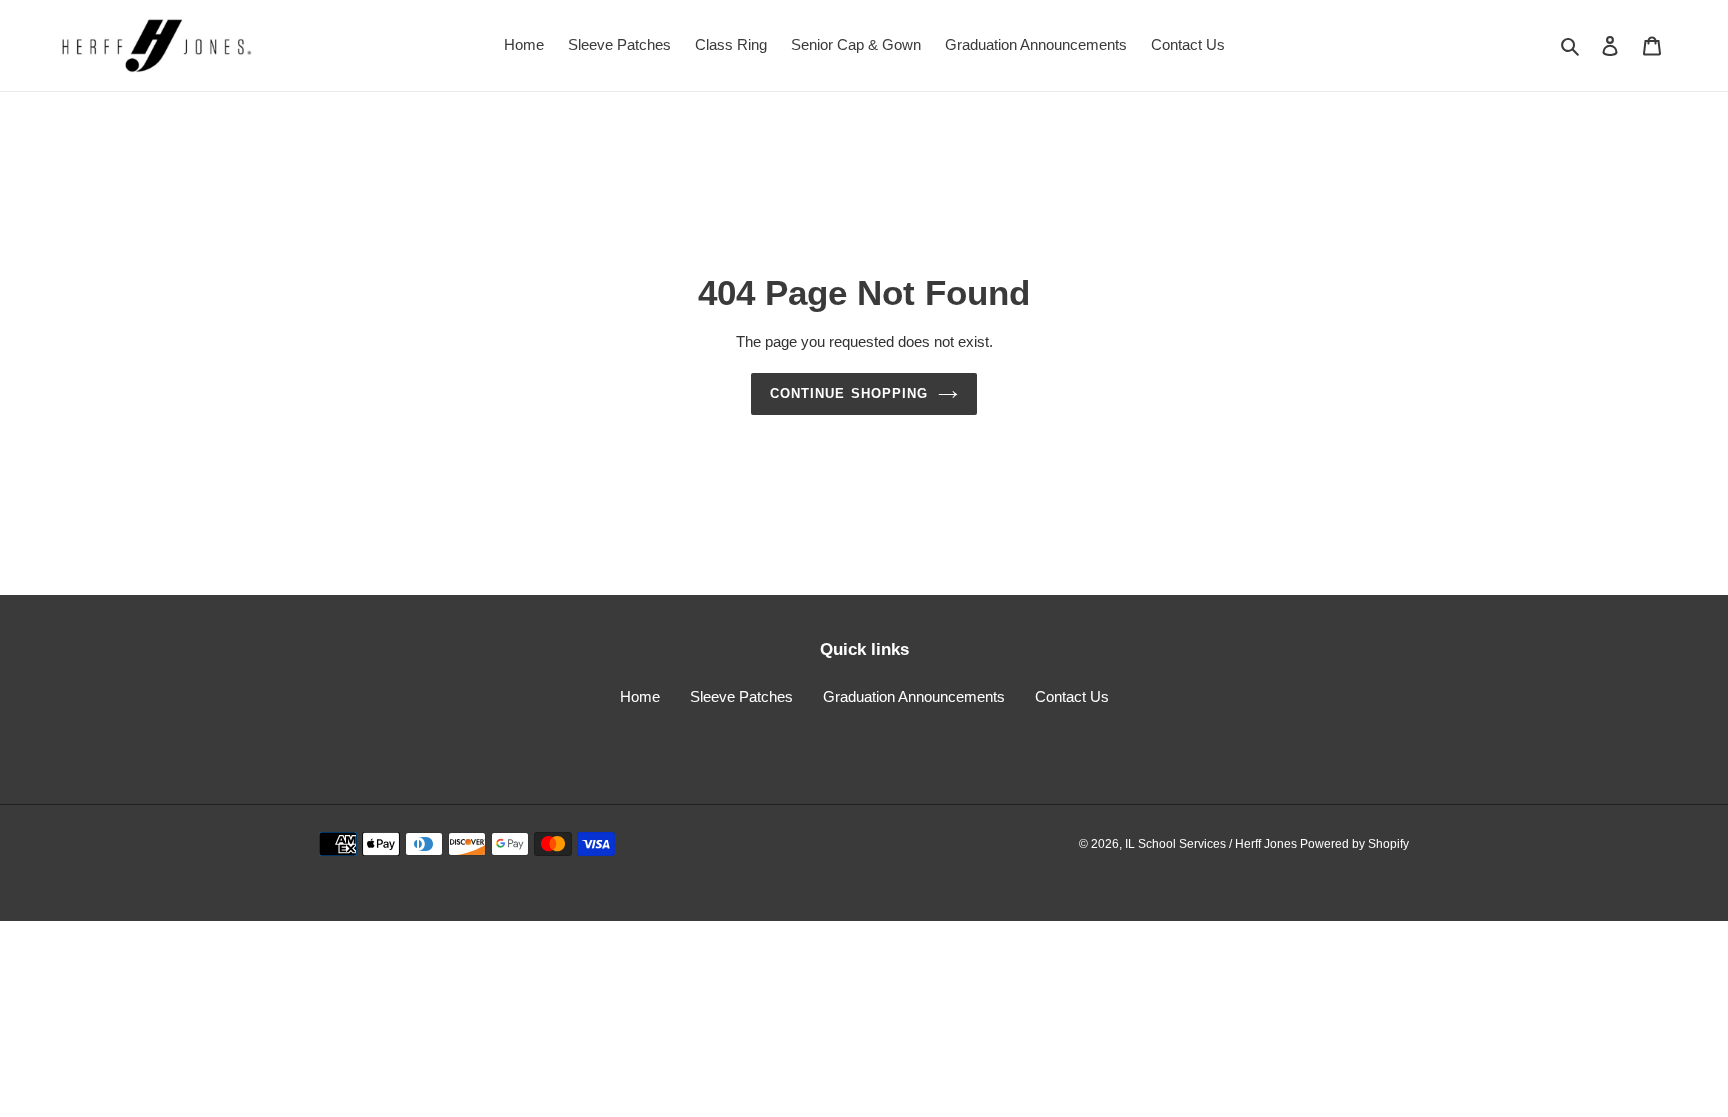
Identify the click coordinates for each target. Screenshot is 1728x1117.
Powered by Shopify (1354, 844)
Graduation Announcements (914, 696)
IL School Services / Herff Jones (1212, 844)
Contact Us (1072, 696)
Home (640, 696)
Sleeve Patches (741, 696)
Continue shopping (849, 393)
